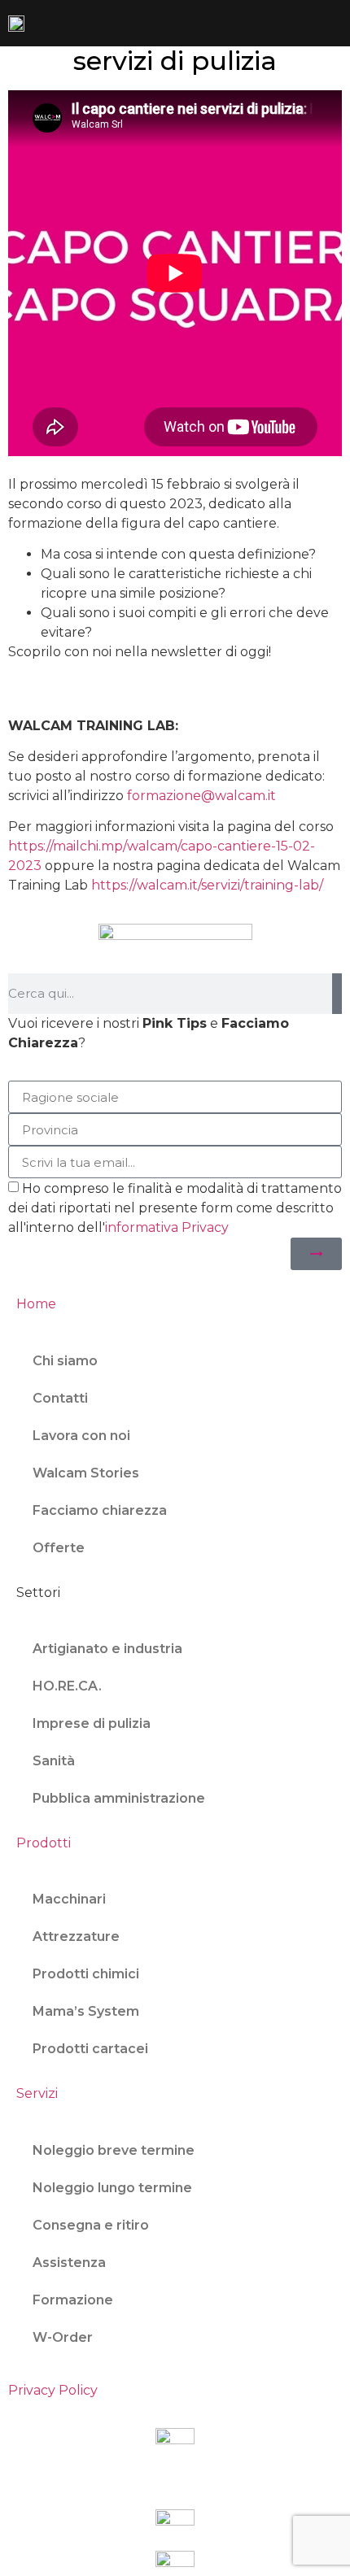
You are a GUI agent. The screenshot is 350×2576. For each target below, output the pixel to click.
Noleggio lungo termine (112, 2188)
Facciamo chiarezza (100, 1510)
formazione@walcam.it (201, 796)
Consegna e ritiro (91, 2225)
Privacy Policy (53, 2390)
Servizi (37, 2093)
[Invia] (316, 1254)
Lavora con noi (81, 1436)
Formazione (73, 2300)
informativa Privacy (167, 1227)
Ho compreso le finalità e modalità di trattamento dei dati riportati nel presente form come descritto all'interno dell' (175, 1208)
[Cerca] (337, 994)
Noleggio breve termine (114, 2150)
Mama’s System (86, 2011)
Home (36, 1304)
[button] (330, 23)
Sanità (54, 1761)
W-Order (63, 2337)
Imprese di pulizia (92, 1723)
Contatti (60, 1398)
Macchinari (69, 1899)
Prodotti (44, 1843)
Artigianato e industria (107, 1649)
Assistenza (69, 2263)
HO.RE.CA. (67, 1686)
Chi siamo (65, 1361)
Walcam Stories (86, 1473)
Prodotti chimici (86, 1974)
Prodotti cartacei (90, 2049)
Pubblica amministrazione (119, 1798)
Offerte (59, 1548)
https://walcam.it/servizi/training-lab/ (207, 885)
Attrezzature (76, 1936)
